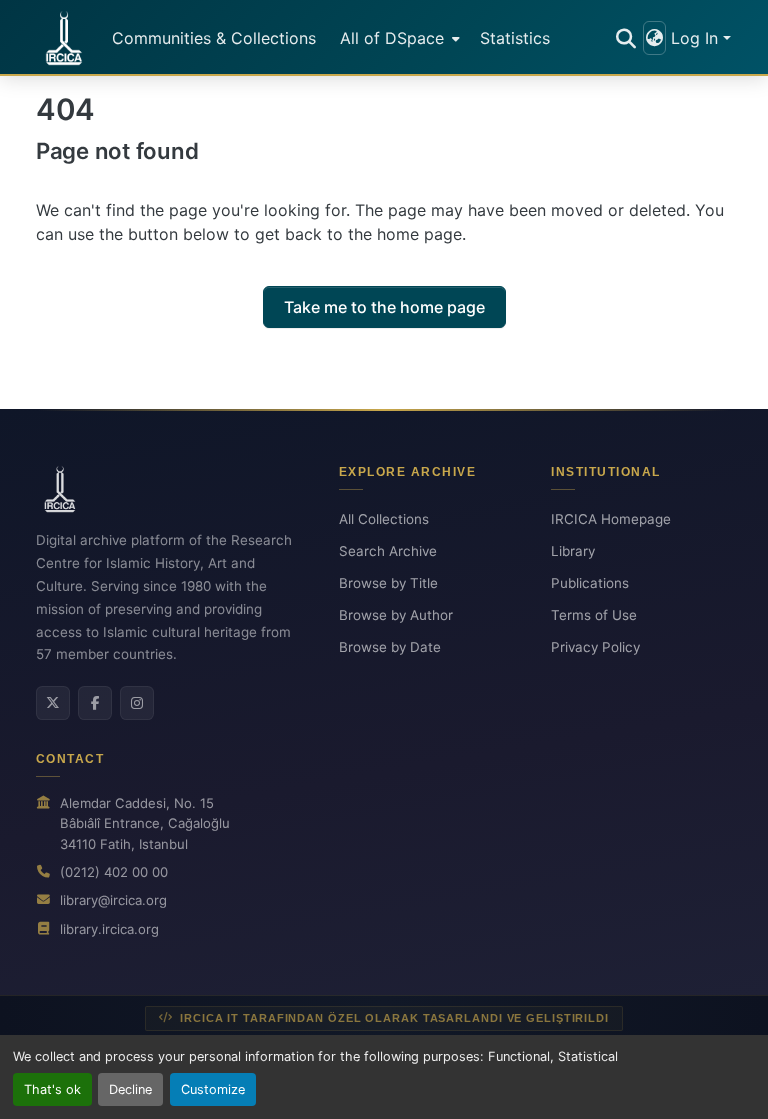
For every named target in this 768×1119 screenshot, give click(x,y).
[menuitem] (398, 38)
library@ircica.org (113, 900)
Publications (590, 583)
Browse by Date (390, 647)
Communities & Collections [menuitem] (214, 38)
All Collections (384, 519)
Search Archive (388, 551)
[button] (64, 38)
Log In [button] (697, 38)
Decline (130, 1089)
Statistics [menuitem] (515, 38)
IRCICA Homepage (611, 519)
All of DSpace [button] (392, 38)
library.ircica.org (109, 929)
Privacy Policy (595, 647)
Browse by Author (396, 615)
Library (573, 551)
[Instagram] (137, 703)
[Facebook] (95, 703)
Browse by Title (388, 583)
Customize (213, 1089)
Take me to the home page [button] (384, 307)
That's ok (52, 1089)
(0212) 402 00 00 (114, 872)
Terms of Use (594, 615)
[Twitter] (53, 703)
